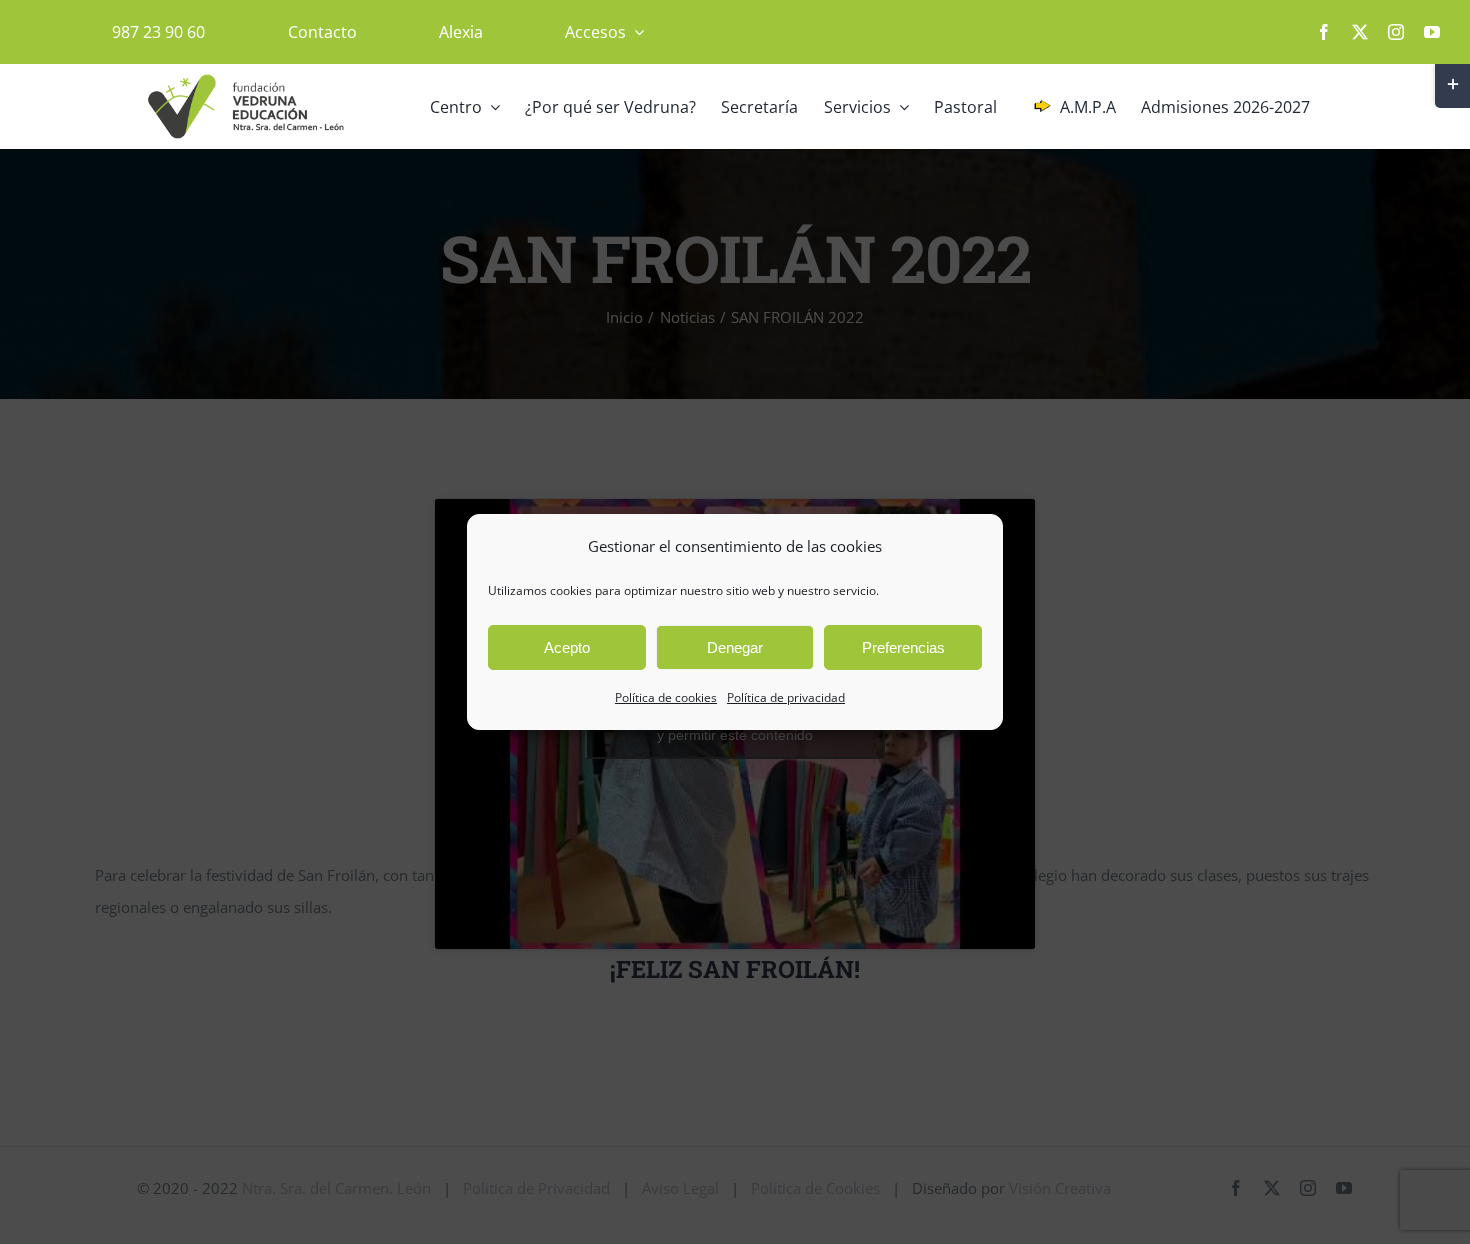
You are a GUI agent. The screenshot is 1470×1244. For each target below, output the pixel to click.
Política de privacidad (786, 697)
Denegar (735, 647)
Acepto (567, 647)
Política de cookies (666, 697)
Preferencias (903, 647)
